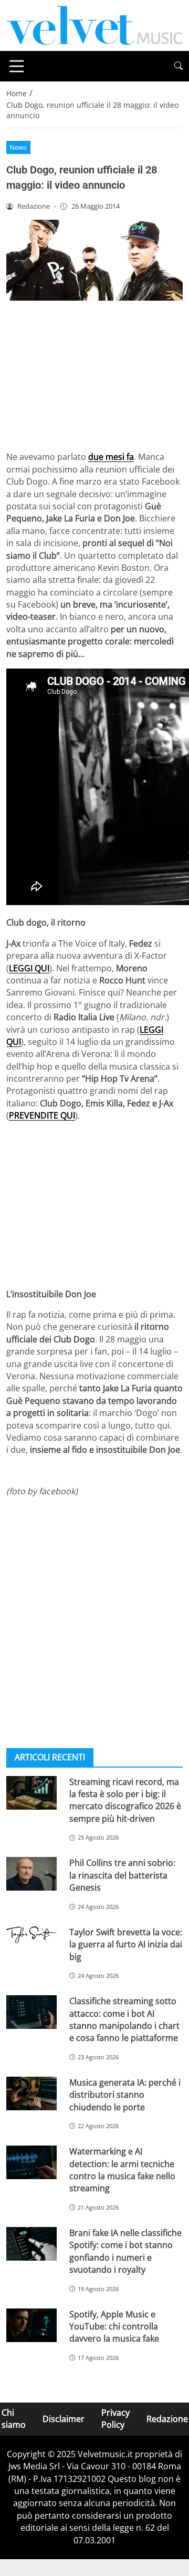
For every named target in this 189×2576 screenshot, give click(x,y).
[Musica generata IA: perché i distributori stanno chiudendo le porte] (31, 2093)
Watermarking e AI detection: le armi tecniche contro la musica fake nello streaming (122, 2170)
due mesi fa (111, 457)
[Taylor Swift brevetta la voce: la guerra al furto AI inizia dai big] (31, 1935)
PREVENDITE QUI (42, 1115)
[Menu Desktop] (17, 66)
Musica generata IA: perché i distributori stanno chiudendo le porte (125, 2095)
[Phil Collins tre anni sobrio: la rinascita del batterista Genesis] (31, 1874)
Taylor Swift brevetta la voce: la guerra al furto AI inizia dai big (126, 1944)
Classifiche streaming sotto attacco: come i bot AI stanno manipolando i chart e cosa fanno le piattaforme (124, 2019)
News (18, 147)
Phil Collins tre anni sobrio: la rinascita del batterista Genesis (122, 1875)
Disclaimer (64, 2419)
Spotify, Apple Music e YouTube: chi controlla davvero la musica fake (114, 2327)
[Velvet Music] (94, 25)
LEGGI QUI (29, 968)
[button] (178, 66)
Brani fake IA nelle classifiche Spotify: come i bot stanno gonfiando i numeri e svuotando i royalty (125, 2251)
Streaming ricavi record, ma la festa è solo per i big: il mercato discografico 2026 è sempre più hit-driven (125, 1800)
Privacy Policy (115, 2419)
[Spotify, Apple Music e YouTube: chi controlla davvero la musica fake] (31, 2325)
